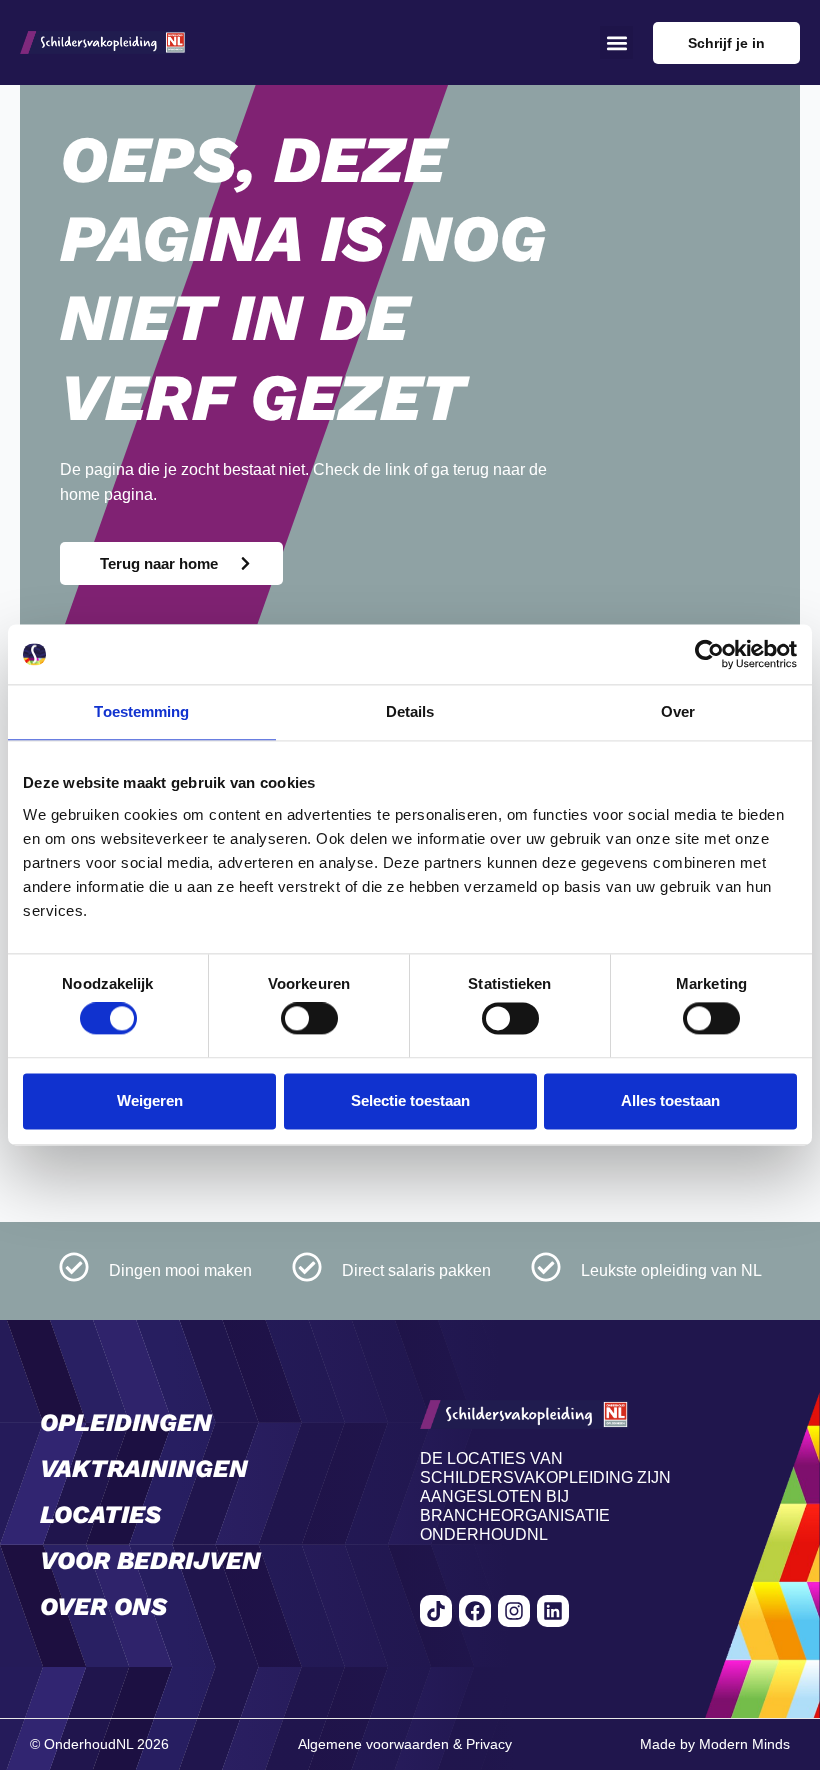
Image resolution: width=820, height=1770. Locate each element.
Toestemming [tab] (141, 711)
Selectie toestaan (410, 1100)
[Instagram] (514, 1611)
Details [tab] (410, 711)
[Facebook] (475, 1611)
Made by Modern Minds (715, 1744)
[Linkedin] (553, 1611)
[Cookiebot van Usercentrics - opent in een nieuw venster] (709, 654)
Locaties (100, 1514)
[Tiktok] (436, 1611)
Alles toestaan (670, 1100)
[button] (616, 42)
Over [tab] (678, 711)
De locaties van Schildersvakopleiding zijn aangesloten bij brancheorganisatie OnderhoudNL (545, 1497)
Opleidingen (126, 1422)
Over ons (103, 1606)
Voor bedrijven (150, 1560)
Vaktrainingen (144, 1468)
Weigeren (150, 1100)
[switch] (309, 1019)
